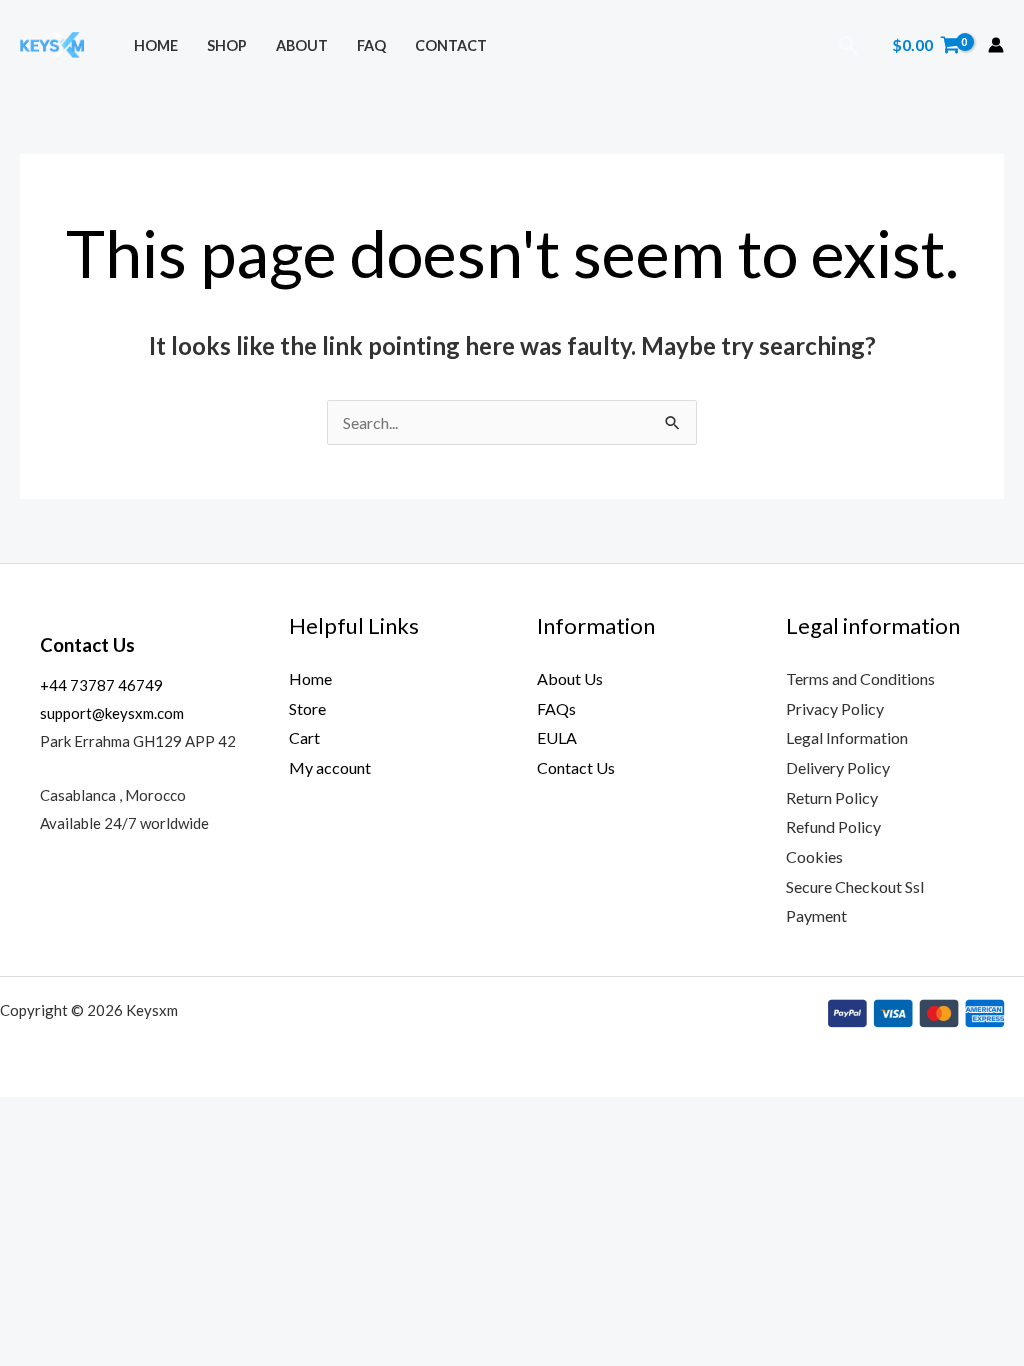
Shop (227, 45)
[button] (849, 45)
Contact (451, 45)
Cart (304, 737)
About (302, 45)
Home (156, 45)
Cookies (814, 856)
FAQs (556, 708)
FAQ (371, 45)
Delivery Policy (838, 767)
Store (307, 708)
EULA (557, 737)
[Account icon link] (996, 45)
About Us (570, 678)
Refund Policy (833, 826)
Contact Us (576, 767)
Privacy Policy (835, 708)
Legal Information (847, 737)
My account (330, 767)
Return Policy (832, 797)
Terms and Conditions (860, 678)
